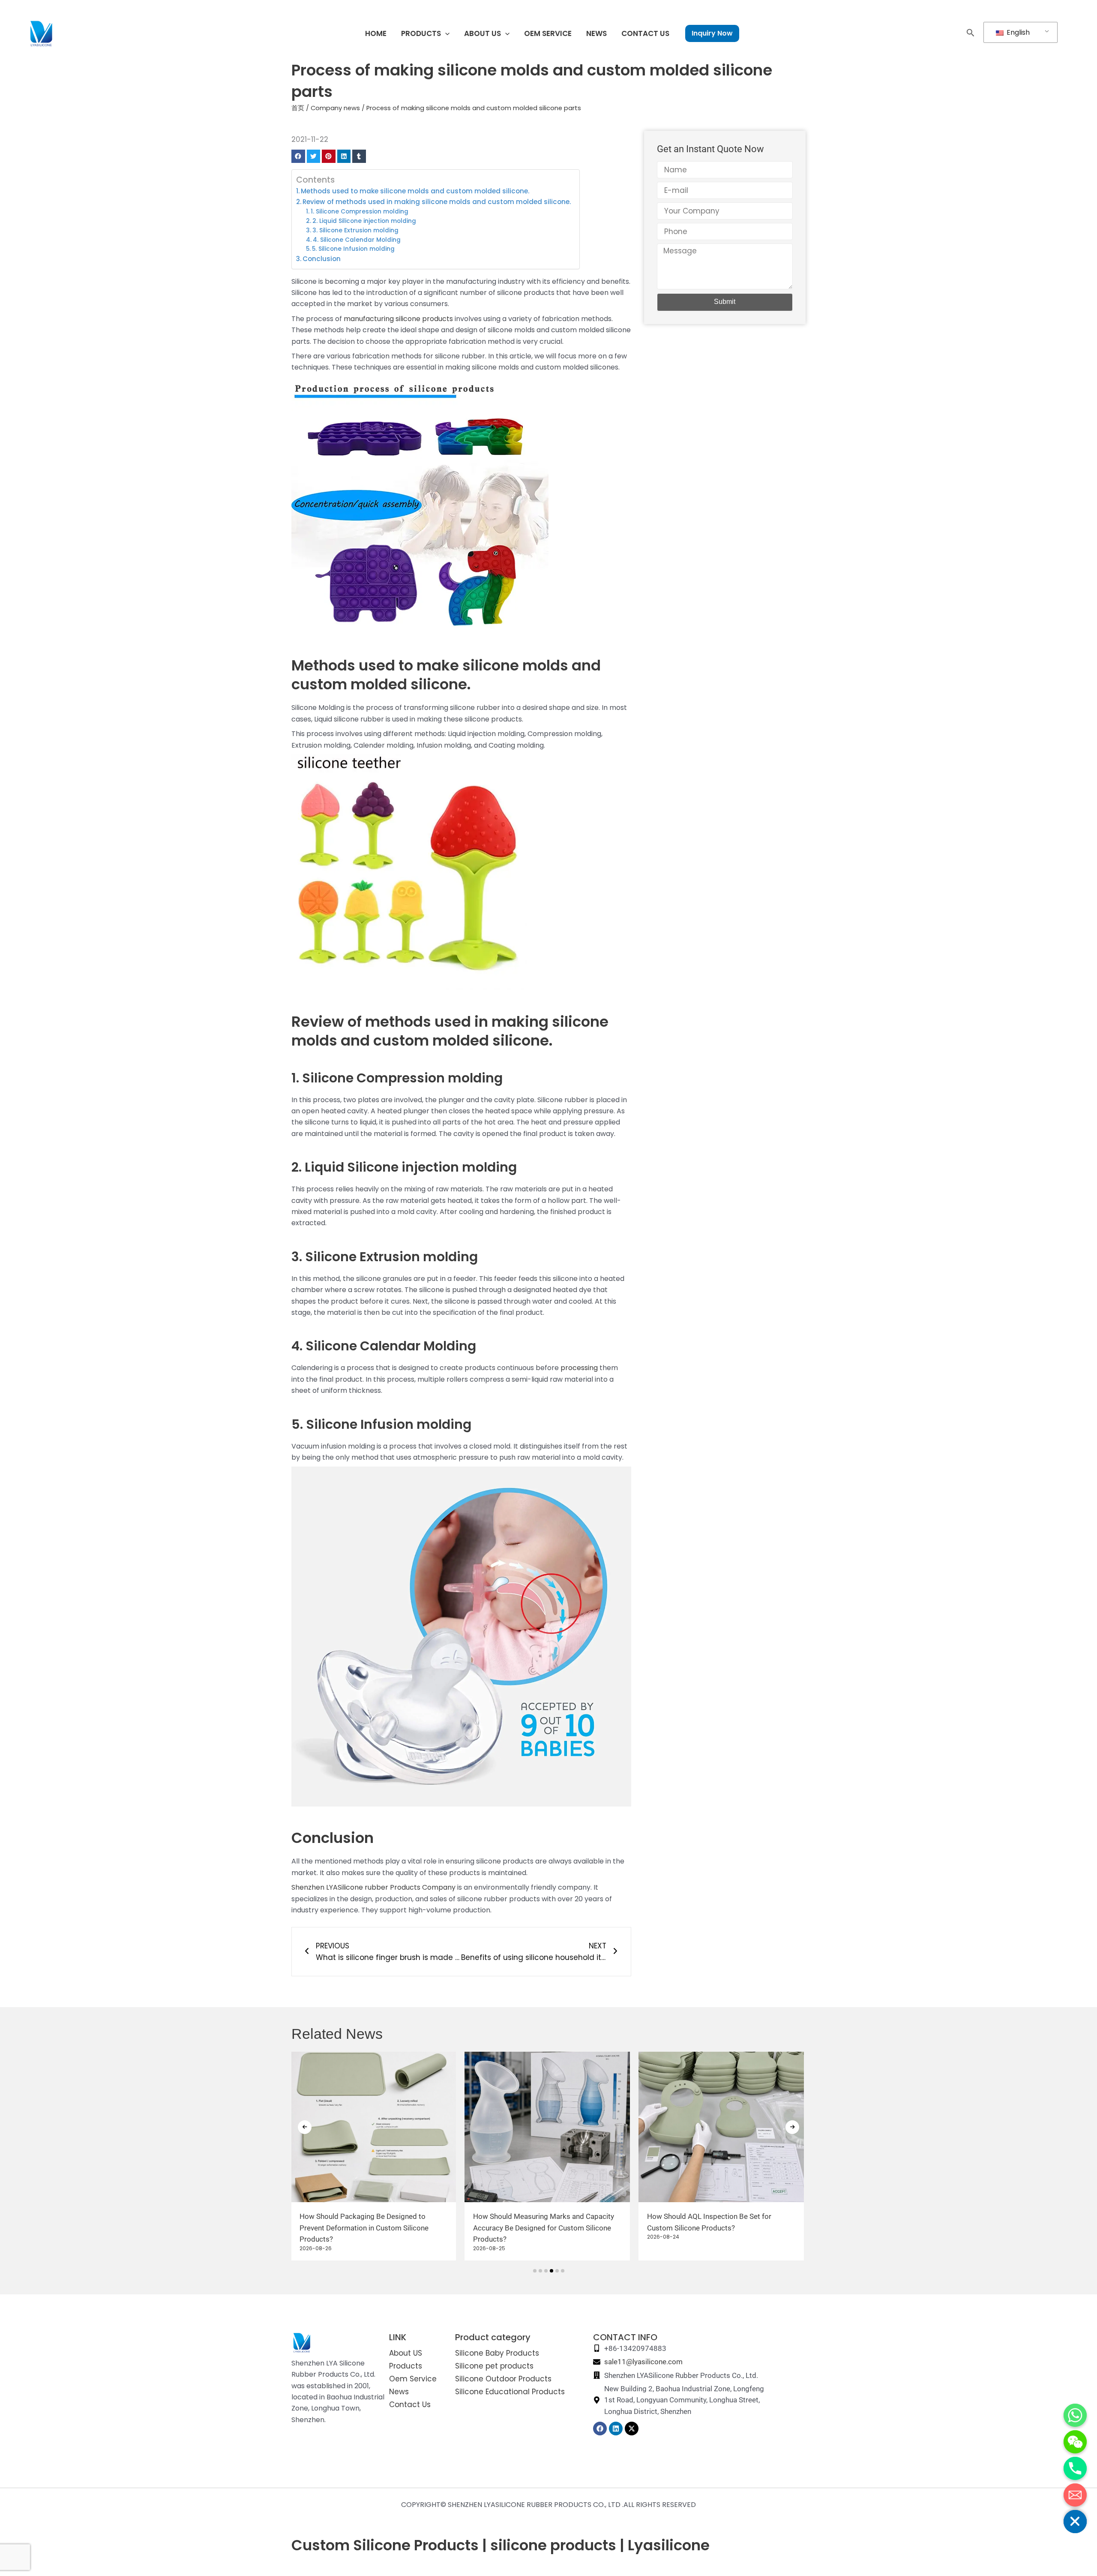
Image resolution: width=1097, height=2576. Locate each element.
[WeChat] (1075, 2442)
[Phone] (1075, 2468)
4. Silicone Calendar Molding (357, 240)
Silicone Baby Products (497, 2353)
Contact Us (410, 2405)
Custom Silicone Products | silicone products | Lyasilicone (501, 2545)
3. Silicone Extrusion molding (355, 230)
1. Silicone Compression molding (360, 212)
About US (406, 2353)
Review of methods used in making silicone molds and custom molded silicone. (437, 202)
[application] (445, 33)
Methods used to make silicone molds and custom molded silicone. (415, 191)
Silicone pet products (494, 2366)
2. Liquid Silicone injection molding (364, 221)
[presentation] (305, 2127)
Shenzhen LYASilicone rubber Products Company (373, 1887)
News (399, 2392)
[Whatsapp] (1075, 2415)
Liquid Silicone (352, 1167)
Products (406, 2366)
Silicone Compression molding (402, 1078)
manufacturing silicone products (398, 319)
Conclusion (322, 259)
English (1017, 32)
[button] (298, 156)
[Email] (1075, 2495)
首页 (298, 108)
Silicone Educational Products (510, 2392)
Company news (335, 108)
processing (579, 1368)
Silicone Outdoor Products (503, 2379)
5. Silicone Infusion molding (353, 249)
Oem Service (413, 2379)
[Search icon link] (971, 34)
